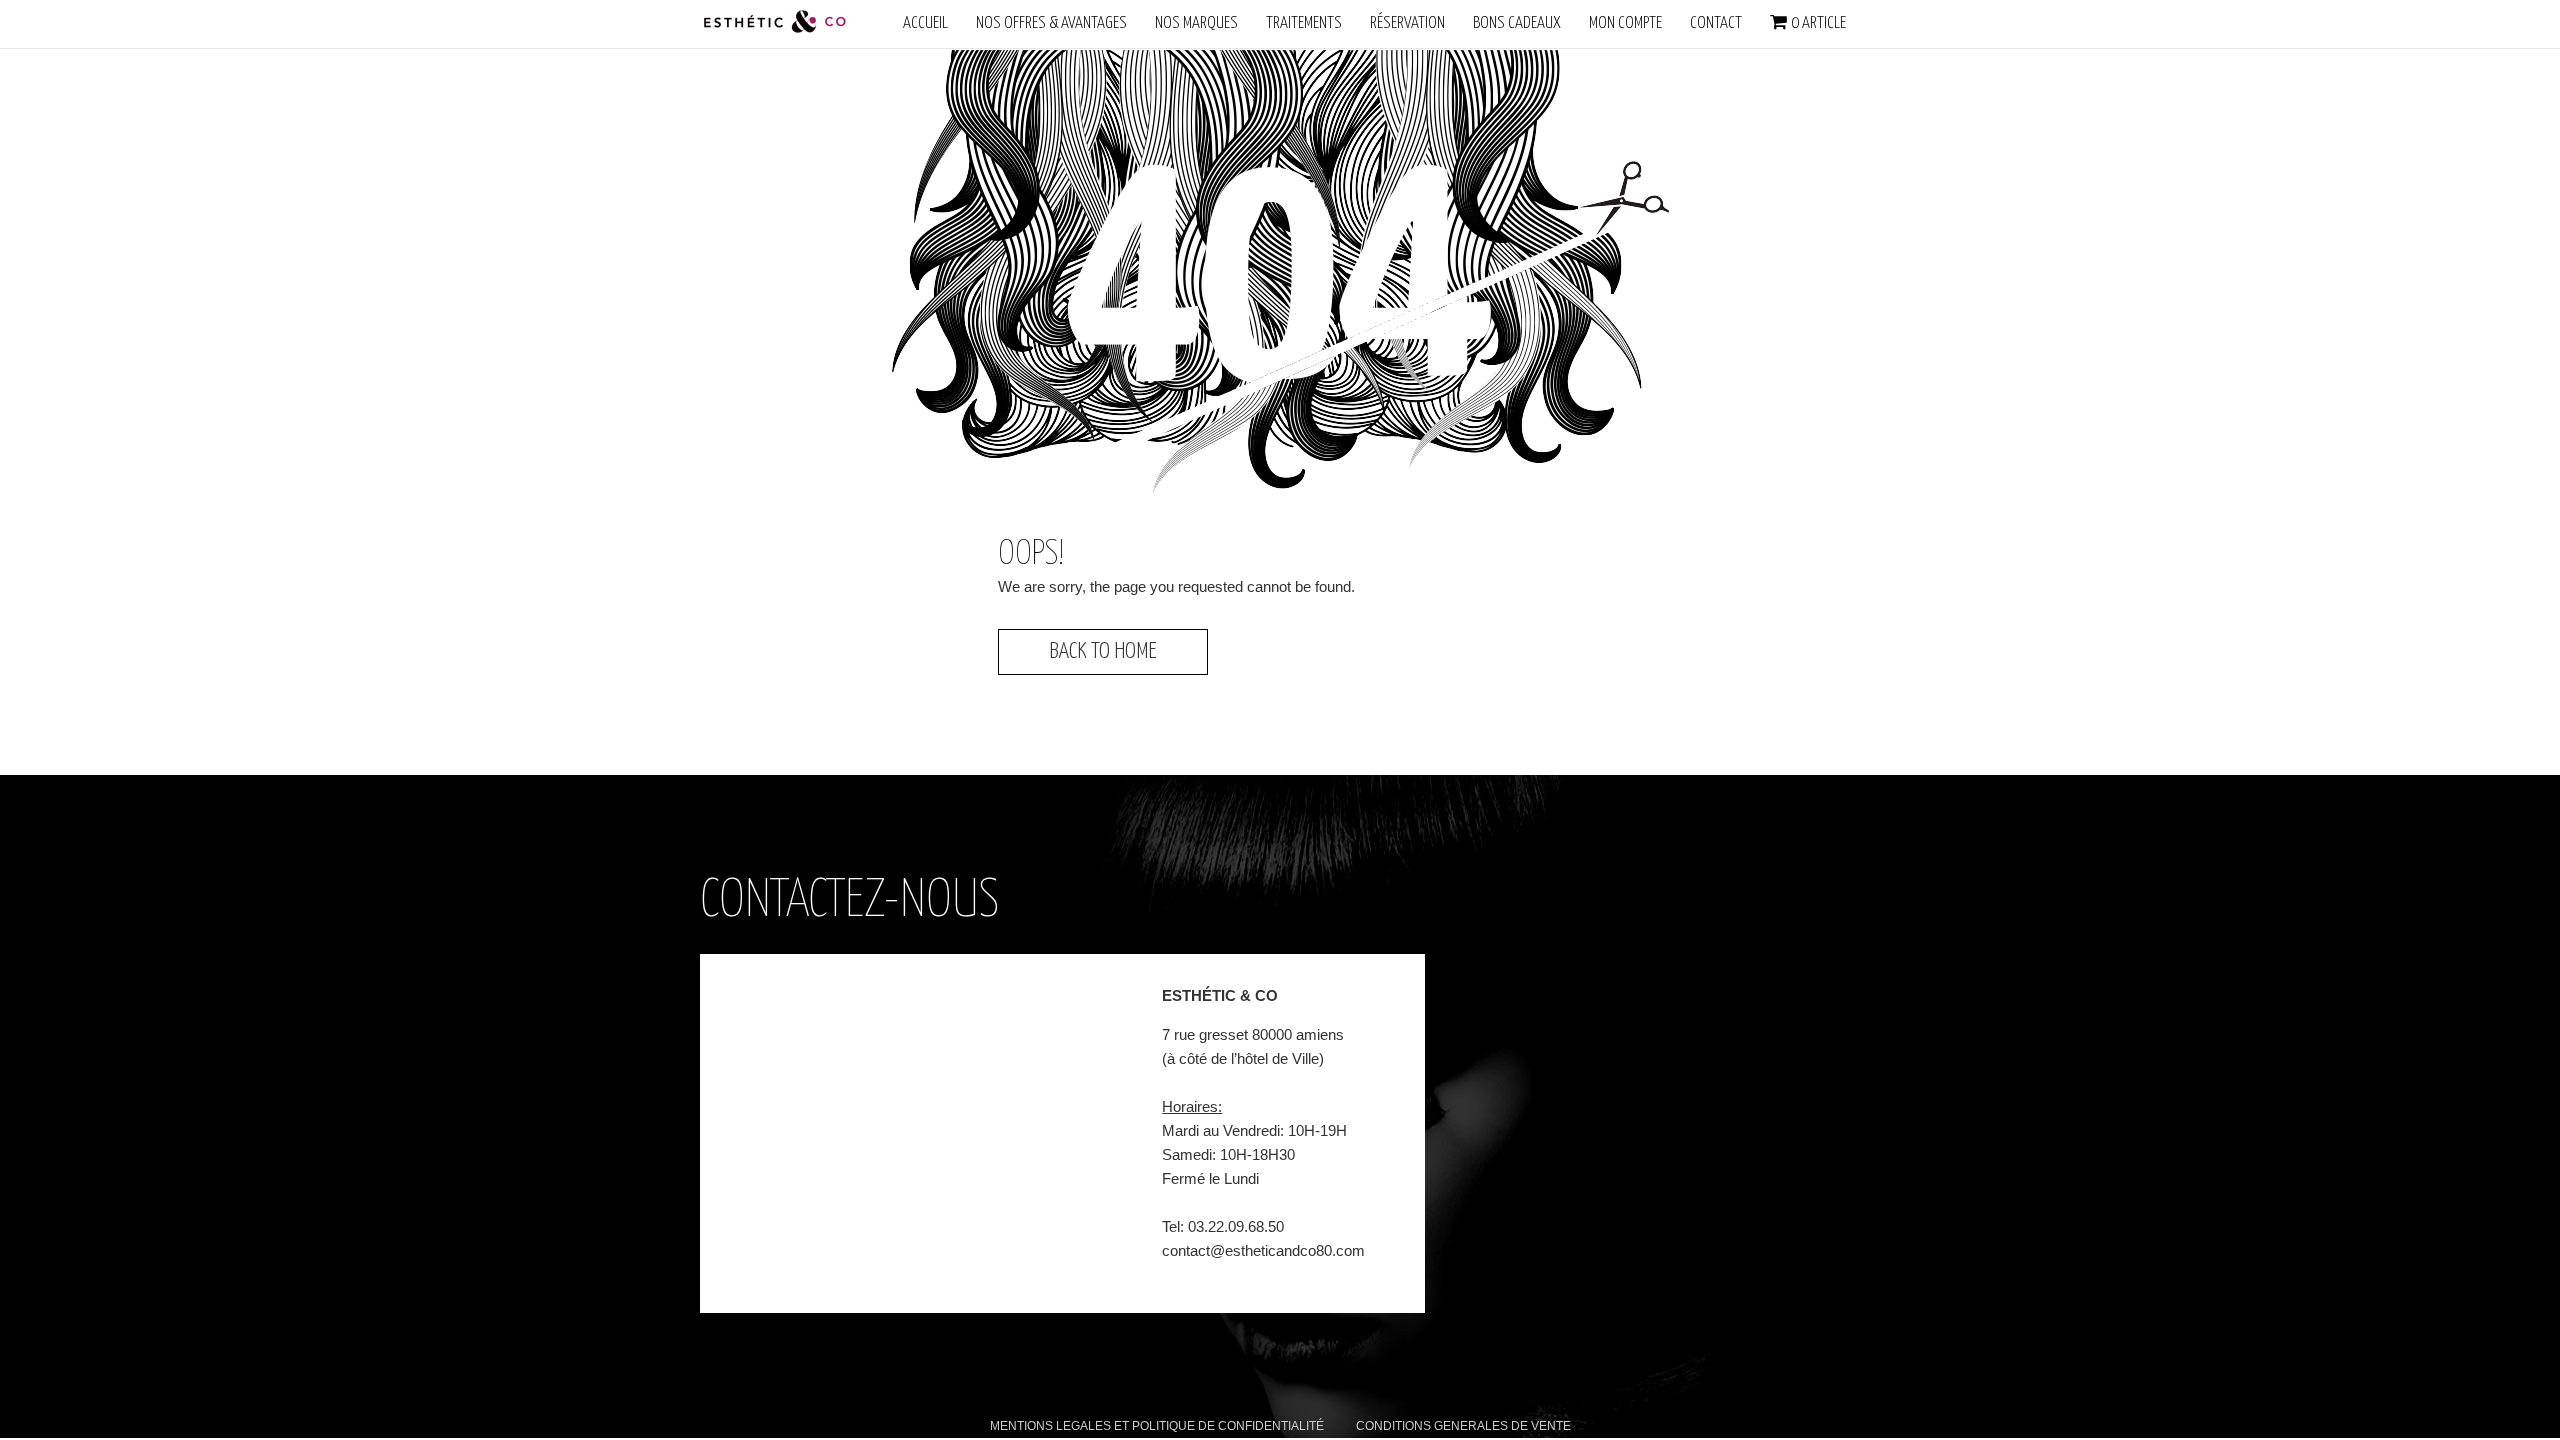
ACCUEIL (925, 23)
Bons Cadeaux (1517, 23)
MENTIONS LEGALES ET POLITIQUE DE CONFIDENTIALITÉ (1157, 1426)
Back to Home (1103, 651)
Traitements (1304, 23)
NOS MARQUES (1196, 23)
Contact (1716, 23)
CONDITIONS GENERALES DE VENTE (1463, 1426)
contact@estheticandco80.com (1263, 1250)
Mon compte (1625, 23)
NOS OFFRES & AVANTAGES (1051, 23)
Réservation (1407, 23)
